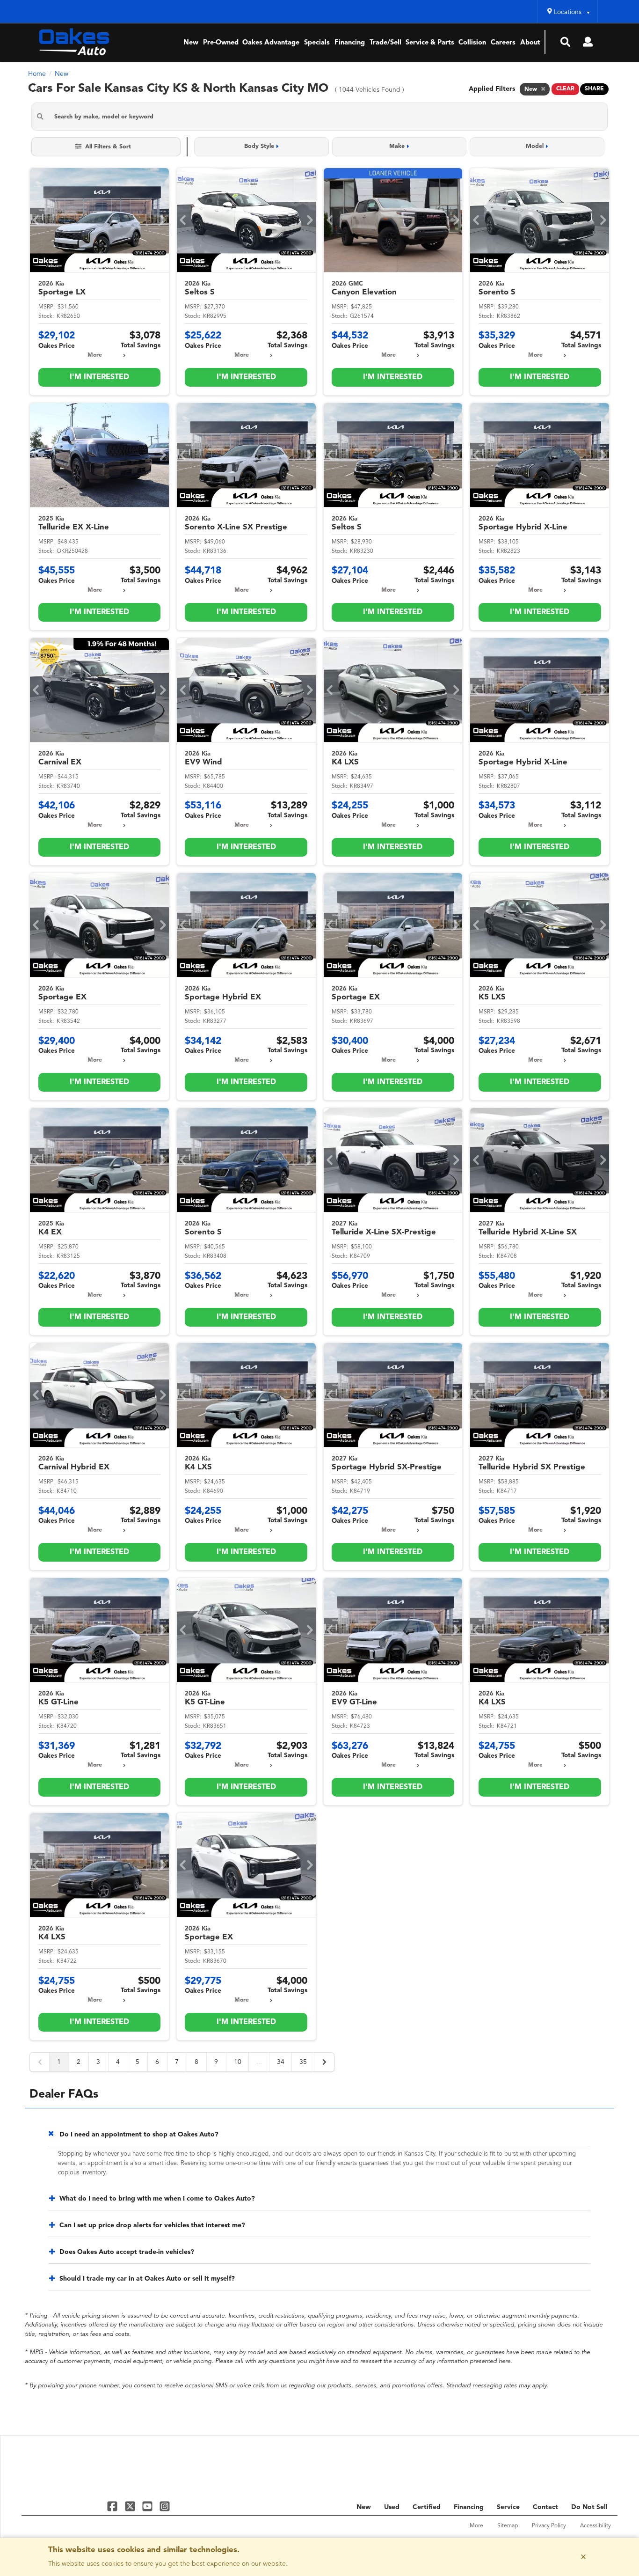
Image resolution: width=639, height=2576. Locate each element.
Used (392, 2507)
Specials (317, 43)
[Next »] (324, 2062)
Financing (350, 43)
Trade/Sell (385, 43)
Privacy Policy (549, 2526)
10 (238, 2062)
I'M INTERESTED (99, 377)
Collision (472, 43)
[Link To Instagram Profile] (165, 2506)
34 (281, 2062)
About (530, 43)
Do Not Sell (589, 2507)
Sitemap (508, 2526)
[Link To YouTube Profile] (149, 2506)
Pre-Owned (221, 43)
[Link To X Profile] (131, 2506)
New (191, 43)
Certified (427, 2507)
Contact (545, 2507)
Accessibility (595, 2526)
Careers (503, 43)
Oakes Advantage (271, 43)
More (95, 355)
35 (303, 2062)
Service (508, 2507)
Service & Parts (430, 43)
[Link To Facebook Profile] (113, 2506)
